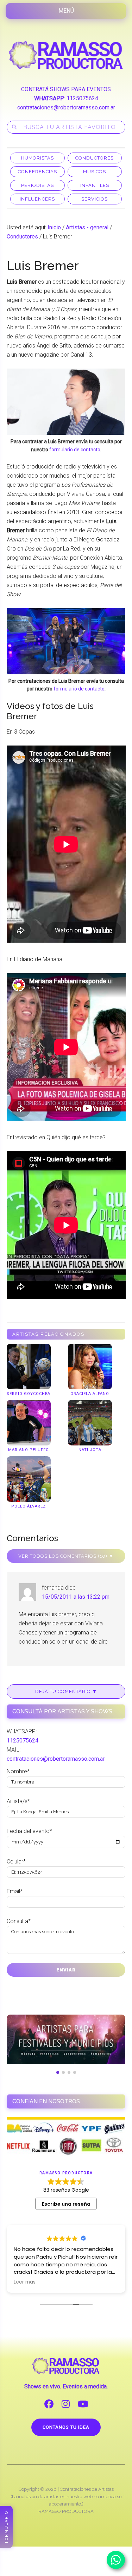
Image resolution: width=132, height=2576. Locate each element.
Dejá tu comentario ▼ (66, 1691)
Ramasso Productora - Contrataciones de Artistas (66, 55)
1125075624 (82, 98)
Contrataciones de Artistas (87, 2489)
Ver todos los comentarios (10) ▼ (66, 1556)
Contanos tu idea (66, 2427)
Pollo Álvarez (29, 1506)
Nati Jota (90, 1450)
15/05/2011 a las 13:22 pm (76, 1597)
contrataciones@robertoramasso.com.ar (66, 107)
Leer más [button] (25, 2282)
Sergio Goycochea (29, 1394)
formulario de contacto (75, 450)
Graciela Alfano (90, 1394)
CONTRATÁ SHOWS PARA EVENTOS (66, 89)
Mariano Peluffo (29, 1450)
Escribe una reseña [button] (66, 2204)
